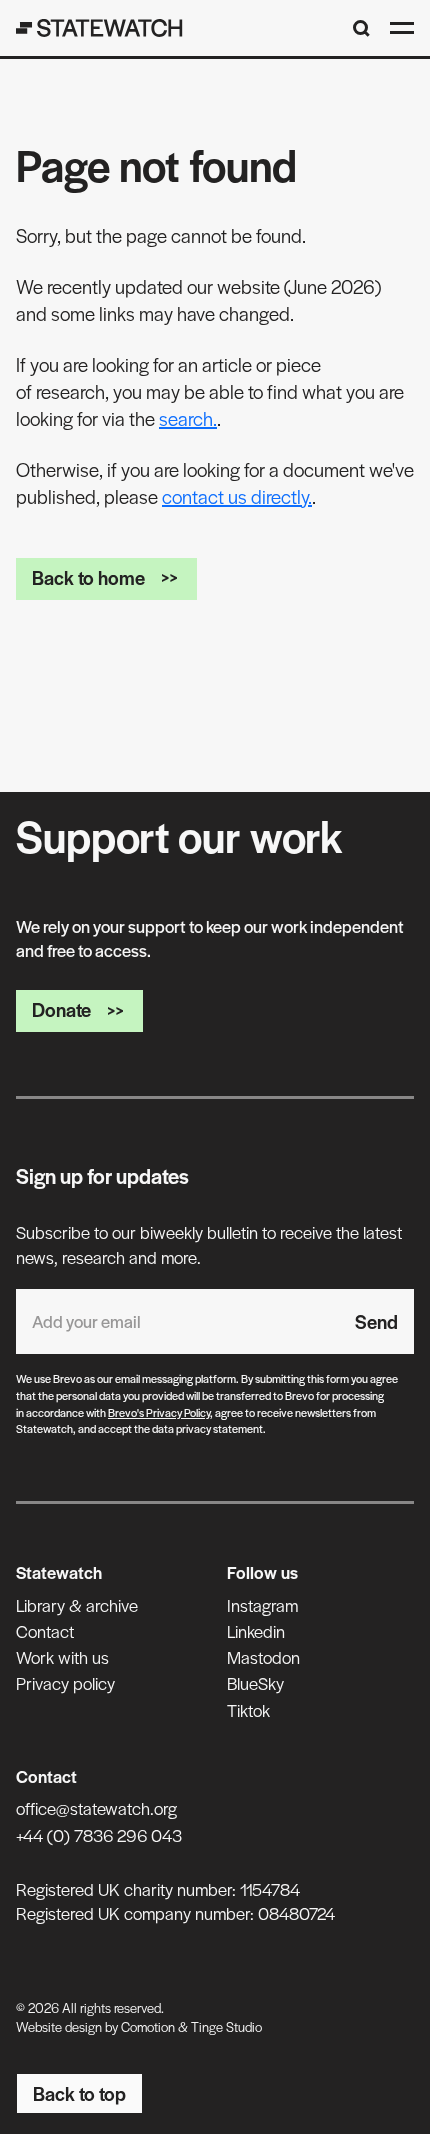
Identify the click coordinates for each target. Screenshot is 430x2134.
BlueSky (255, 1683)
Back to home (88, 577)
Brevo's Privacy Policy (159, 1412)
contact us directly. (237, 496)
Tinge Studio (226, 2026)
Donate (61, 1009)
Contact (45, 1631)
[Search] (361, 28)
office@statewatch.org (96, 1808)
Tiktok (248, 1710)
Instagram (262, 1605)
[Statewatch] (99, 28)
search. (188, 418)
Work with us (62, 1657)
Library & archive (77, 1605)
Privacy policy (65, 1683)
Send (376, 1321)
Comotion (148, 2026)
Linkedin (256, 1631)
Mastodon (263, 1657)
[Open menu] (402, 28)
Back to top (79, 2093)
